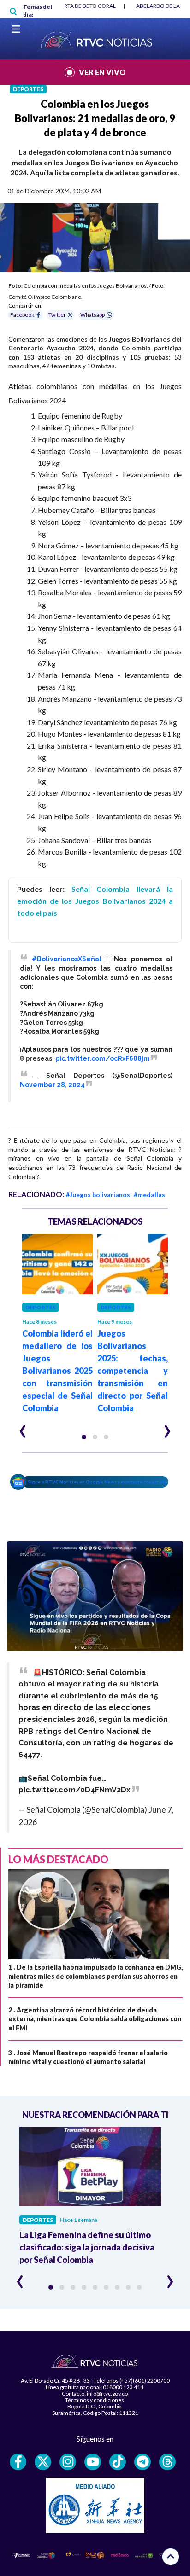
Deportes (28, 89)
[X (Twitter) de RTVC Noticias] (43, 2462)
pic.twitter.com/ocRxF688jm (103, 1058)
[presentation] (23, 1427)
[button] (84, 1437)
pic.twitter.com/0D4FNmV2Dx (74, 1790)
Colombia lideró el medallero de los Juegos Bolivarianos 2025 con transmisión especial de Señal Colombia (57, 1371)
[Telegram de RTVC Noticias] (142, 2462)
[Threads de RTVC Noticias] (167, 2462)
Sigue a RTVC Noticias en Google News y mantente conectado (98, 1482)
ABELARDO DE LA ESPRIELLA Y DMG (64, 6)
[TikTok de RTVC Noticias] (118, 2462)
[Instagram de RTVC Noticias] (68, 2462)
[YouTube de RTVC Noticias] (93, 2462)
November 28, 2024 (52, 1085)
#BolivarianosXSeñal (67, 959)
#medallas (149, 1195)
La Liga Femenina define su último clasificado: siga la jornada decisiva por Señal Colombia (87, 2247)
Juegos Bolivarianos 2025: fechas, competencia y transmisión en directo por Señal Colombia (133, 1371)
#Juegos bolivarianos (98, 1195)
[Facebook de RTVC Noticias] (18, 2462)
